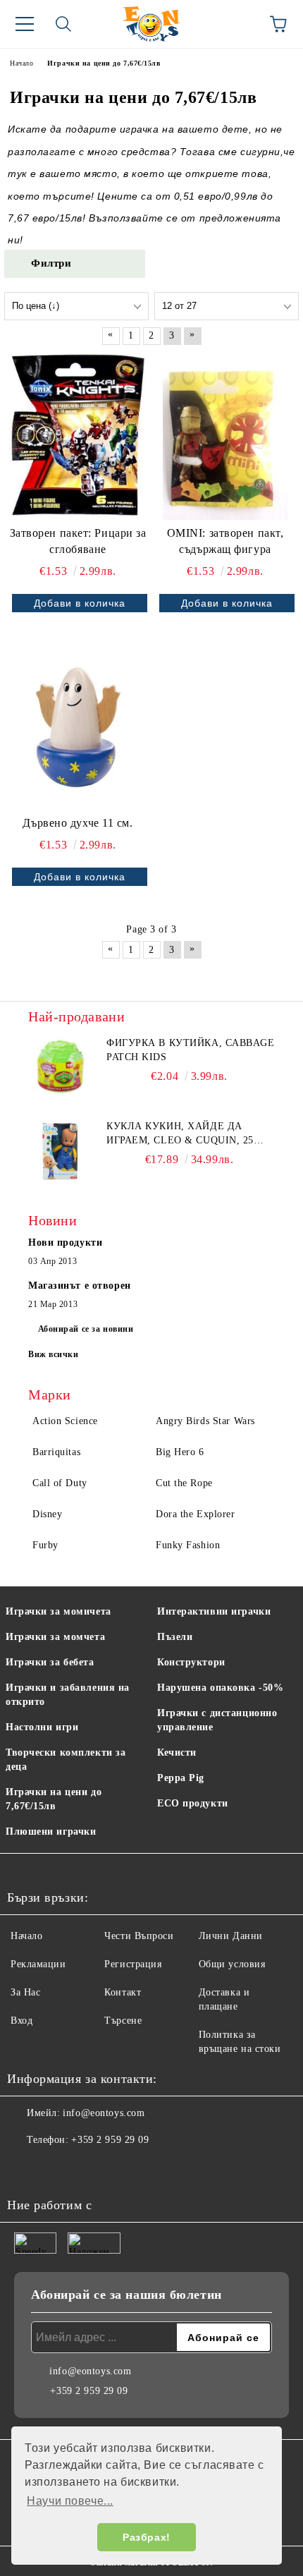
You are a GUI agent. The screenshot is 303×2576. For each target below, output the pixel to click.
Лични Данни (231, 1936)
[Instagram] (56, 2168)
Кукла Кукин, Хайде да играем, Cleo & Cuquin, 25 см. (180, 1134)
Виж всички (54, 1354)
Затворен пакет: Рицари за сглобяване (78, 541)
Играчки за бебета (50, 1662)
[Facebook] (25, 2168)
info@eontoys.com (104, 2113)
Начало (26, 1936)
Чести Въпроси (139, 1936)
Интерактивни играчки (214, 1611)
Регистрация (133, 1964)
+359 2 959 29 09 (110, 2140)
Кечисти (177, 1752)
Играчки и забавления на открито (68, 1695)
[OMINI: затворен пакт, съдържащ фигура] (225, 437)
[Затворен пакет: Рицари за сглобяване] (78, 437)
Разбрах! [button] (146, 2537)
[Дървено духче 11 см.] (78, 727)
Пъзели (175, 1637)
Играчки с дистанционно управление (217, 1720)
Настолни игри (42, 1727)
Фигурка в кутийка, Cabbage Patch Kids (191, 1050)
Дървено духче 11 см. (78, 823)
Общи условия (232, 1964)
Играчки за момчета (55, 1637)
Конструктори (191, 1662)
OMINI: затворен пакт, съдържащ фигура (225, 541)
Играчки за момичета (58, 1611)
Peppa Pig (181, 1778)
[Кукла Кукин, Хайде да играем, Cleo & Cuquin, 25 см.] (60, 1151)
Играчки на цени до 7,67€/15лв (54, 1799)
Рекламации (38, 1964)
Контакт (123, 1992)
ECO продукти (193, 1803)
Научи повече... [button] (70, 2501)
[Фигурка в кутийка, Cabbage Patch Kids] (60, 1068)
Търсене (123, 2021)
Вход (21, 2021)
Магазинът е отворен (80, 1286)
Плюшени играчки (51, 1831)
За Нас (25, 1992)
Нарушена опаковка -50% (220, 1688)
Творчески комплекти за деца (66, 1760)
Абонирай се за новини (86, 1329)
